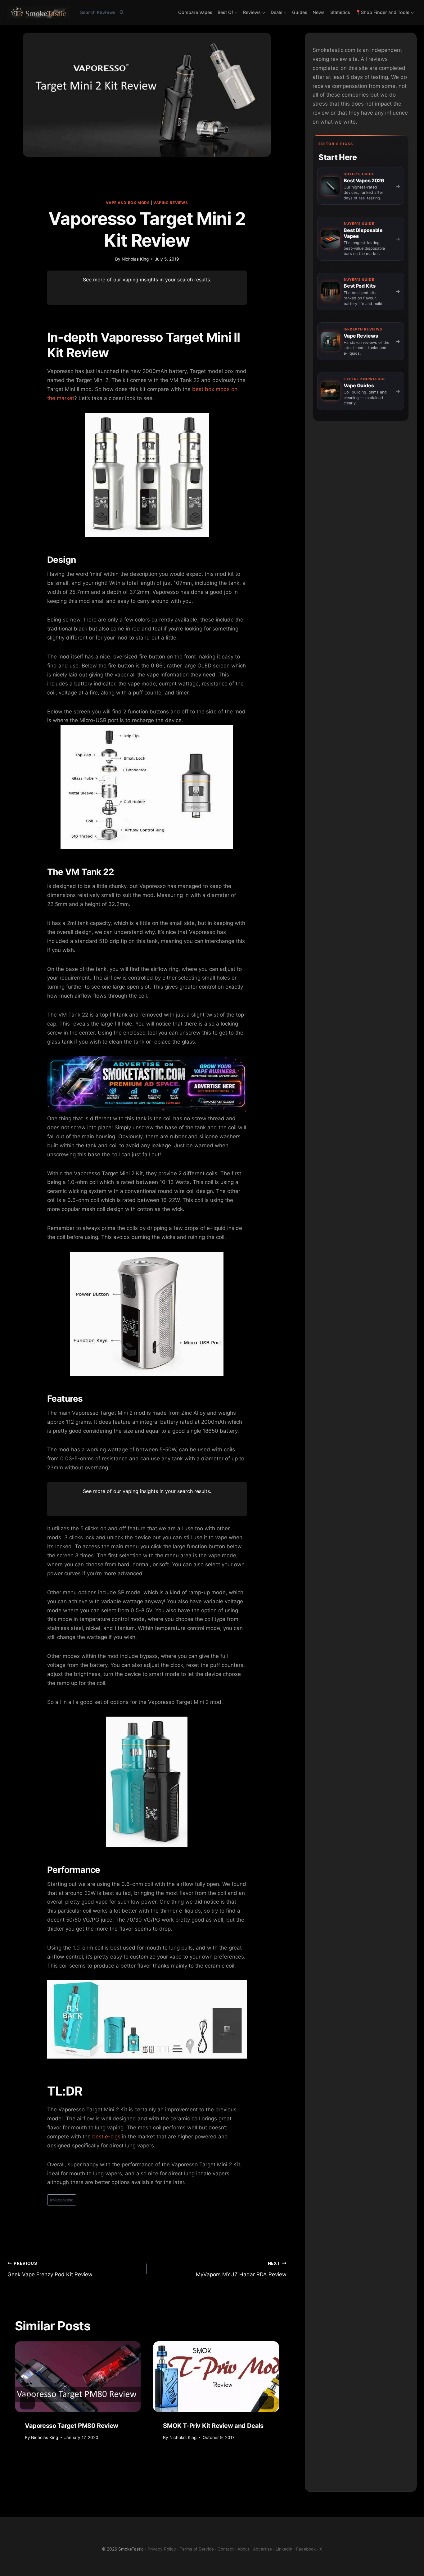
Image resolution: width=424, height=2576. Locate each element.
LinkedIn (284, 2549)
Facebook (306, 2549)
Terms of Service (197, 2549)
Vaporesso (62, 2200)
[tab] (105, 2467)
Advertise (262, 2549)
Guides (300, 12)
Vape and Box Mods (128, 203)
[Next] (267, 2403)
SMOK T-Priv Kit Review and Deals (213, 2426)
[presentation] (78, 2377)
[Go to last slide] (27, 2403)
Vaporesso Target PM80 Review (72, 2426)
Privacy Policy (162, 2549)
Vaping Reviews (171, 203)
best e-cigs (106, 2137)
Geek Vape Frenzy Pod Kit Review (50, 2269)
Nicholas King (135, 259)
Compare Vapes (195, 12)
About (243, 2549)
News (319, 12)
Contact (226, 2549)
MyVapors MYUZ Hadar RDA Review (241, 2269)
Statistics (340, 12)
